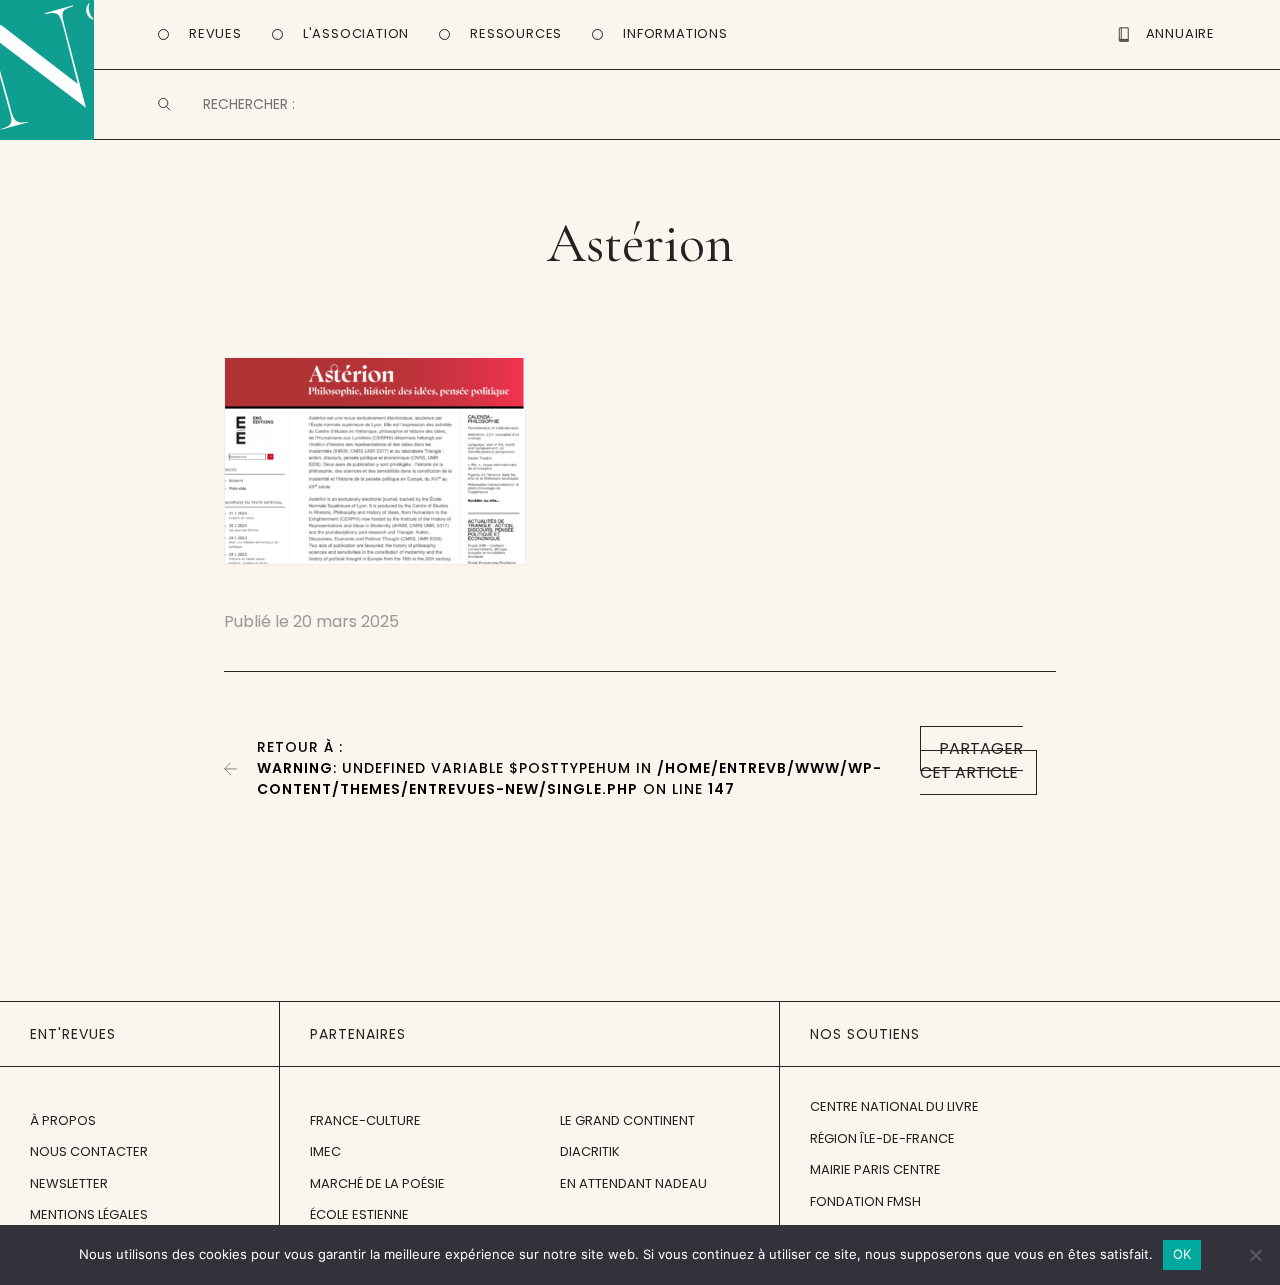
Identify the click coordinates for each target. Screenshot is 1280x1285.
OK (1182, 1254)
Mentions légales (89, 1214)
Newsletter (69, 1183)
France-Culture (365, 1120)
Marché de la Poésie (377, 1183)
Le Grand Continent (627, 1120)
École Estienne (359, 1214)
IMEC (325, 1151)
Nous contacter (89, 1151)
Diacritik (590, 1151)
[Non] (1255, 1255)
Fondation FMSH (865, 1201)
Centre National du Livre (894, 1106)
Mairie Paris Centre (875, 1169)
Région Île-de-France (882, 1138)
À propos (63, 1120)
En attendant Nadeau (633, 1183)
